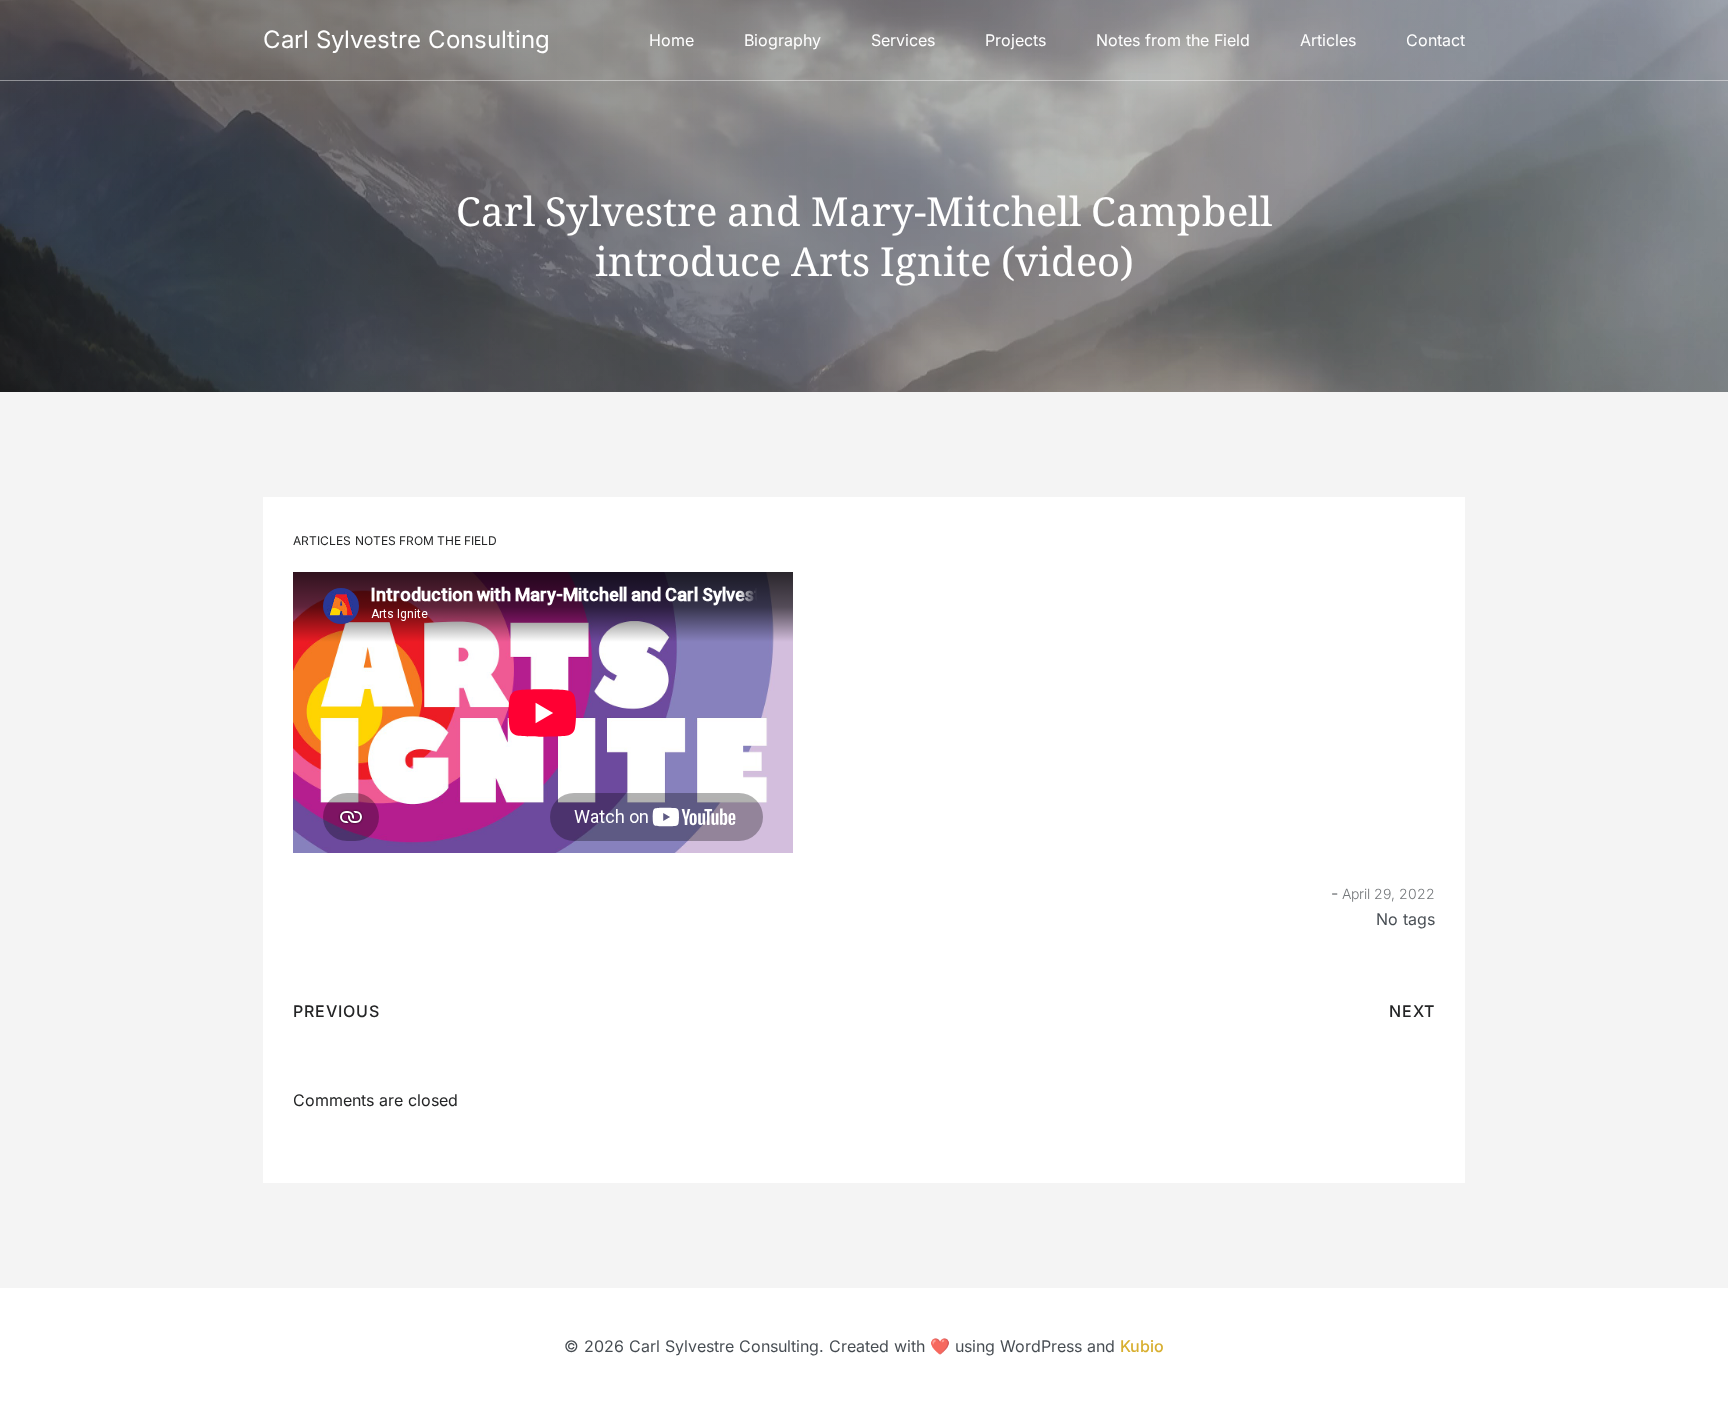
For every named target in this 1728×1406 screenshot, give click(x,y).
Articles (1328, 40)
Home (671, 40)
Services (903, 40)
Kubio (1142, 1346)
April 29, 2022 (1388, 893)
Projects (1015, 40)
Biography (782, 40)
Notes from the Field (1173, 40)
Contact (1435, 40)
